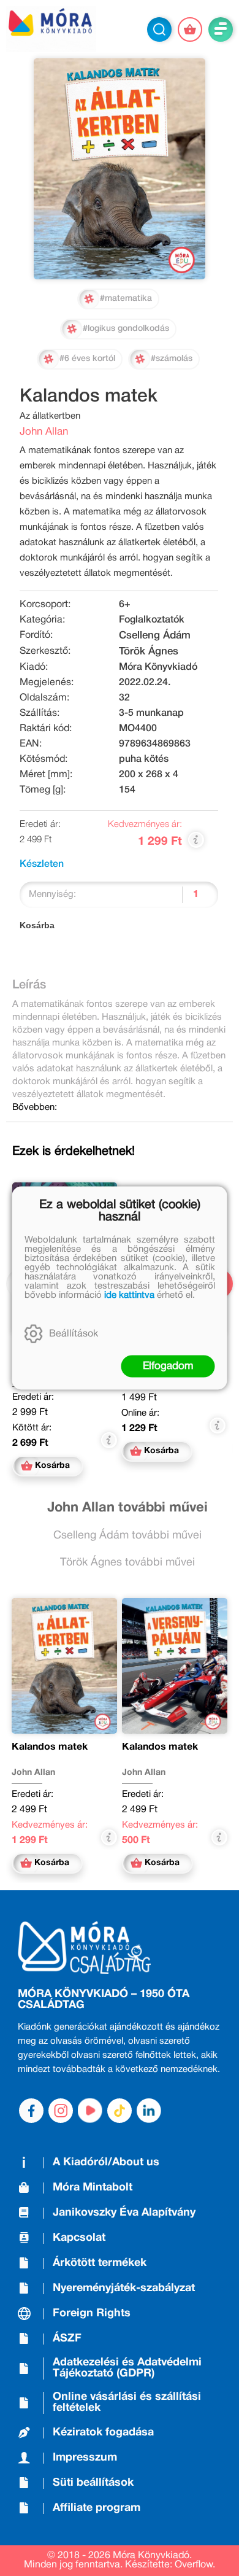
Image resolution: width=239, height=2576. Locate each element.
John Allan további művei (127, 1508)
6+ (125, 605)
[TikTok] (120, 2111)
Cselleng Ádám (155, 636)
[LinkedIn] (149, 2111)
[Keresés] (159, 29)
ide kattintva (129, 1295)
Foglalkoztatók (152, 620)
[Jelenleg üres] (190, 29)
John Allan (44, 432)
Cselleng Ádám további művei (127, 1536)
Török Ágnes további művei (127, 1563)
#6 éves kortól (87, 359)
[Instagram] (61, 2111)
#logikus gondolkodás (126, 329)
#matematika (126, 299)
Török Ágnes (149, 652)
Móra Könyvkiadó (158, 667)
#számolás (172, 359)
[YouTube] (90, 2111)
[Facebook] (31, 2111)
